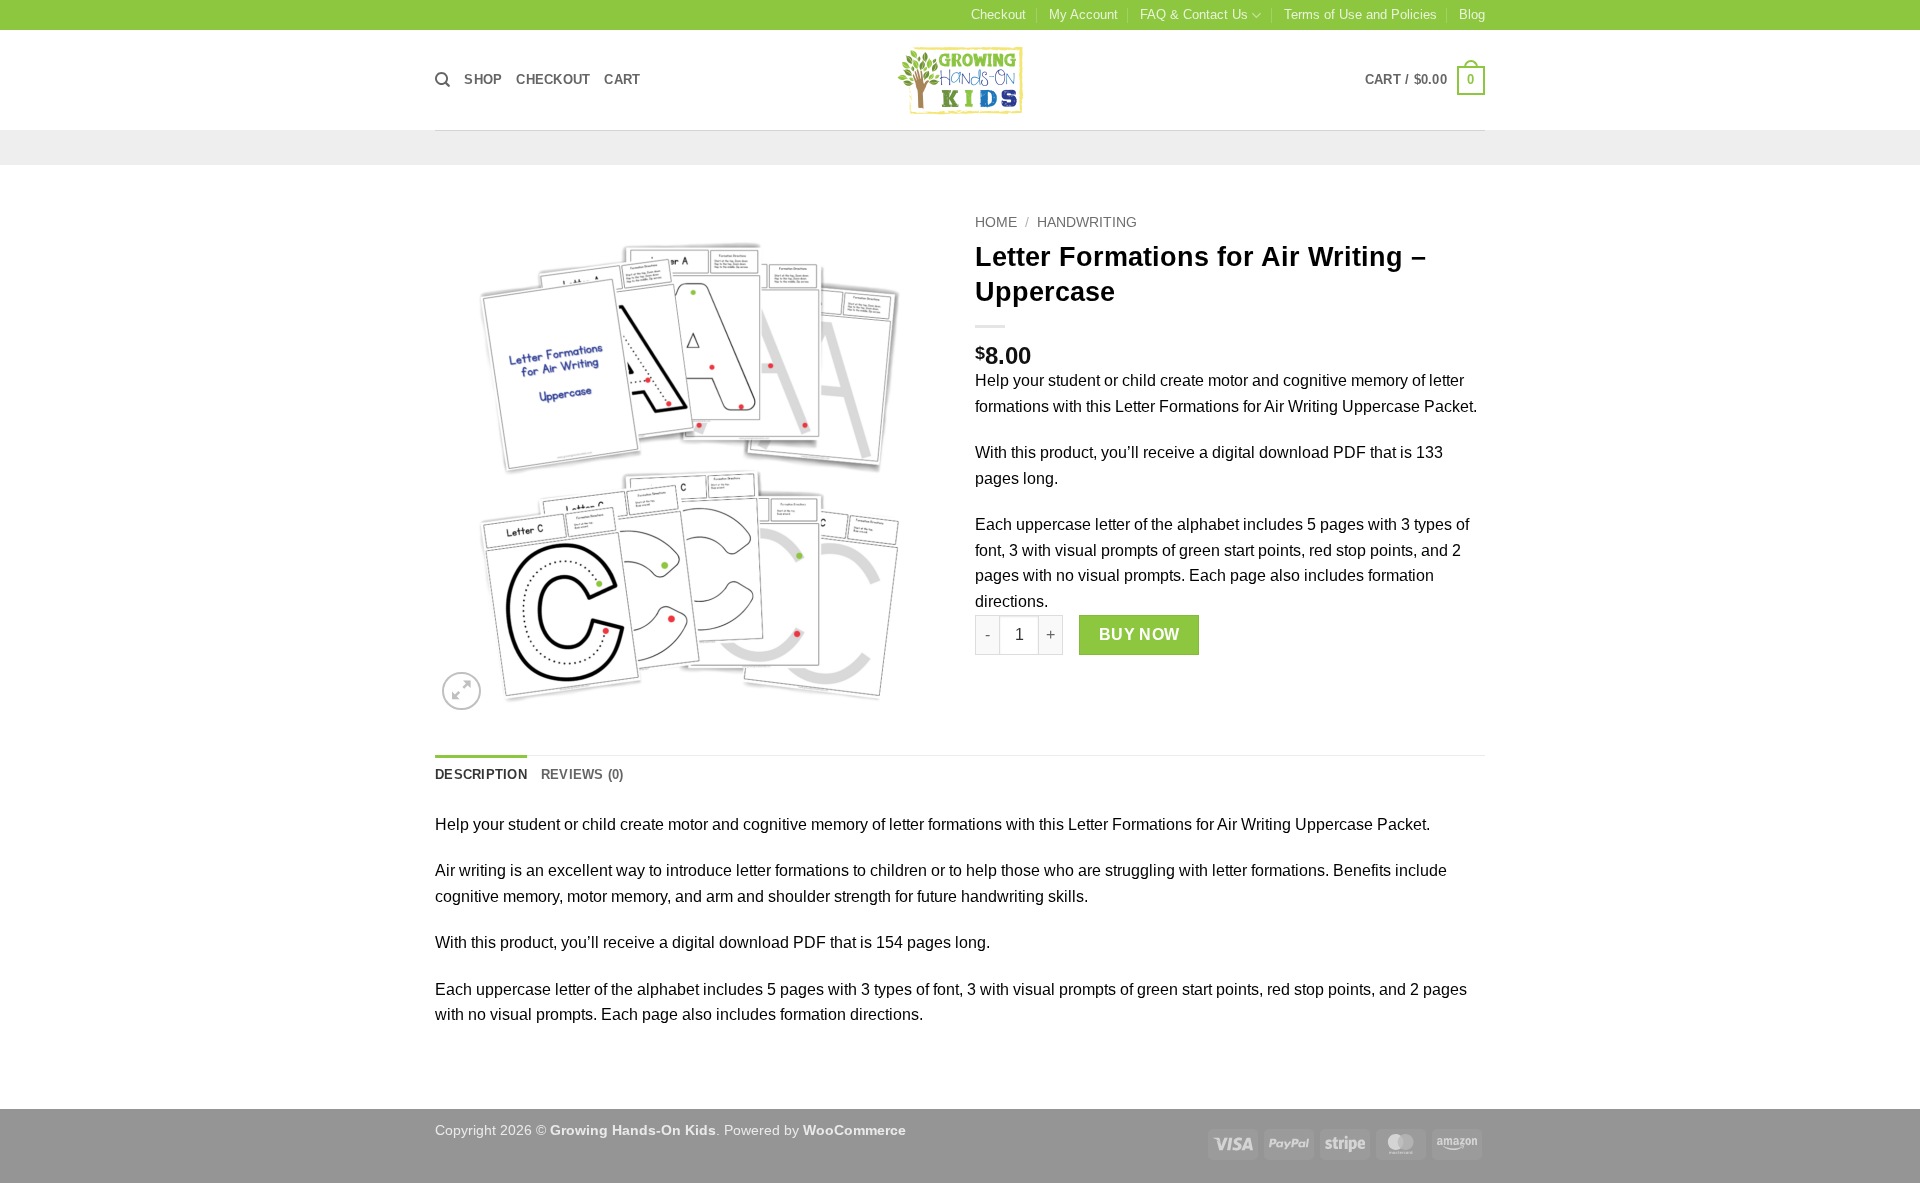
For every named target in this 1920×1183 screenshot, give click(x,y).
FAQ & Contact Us (1194, 14)
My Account (1083, 14)
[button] (1425, 81)
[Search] (442, 80)
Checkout (998, 14)
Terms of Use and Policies (1360, 14)
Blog (1472, 14)
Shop (483, 79)
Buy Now (1139, 634)
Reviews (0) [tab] (582, 774)
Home (996, 222)
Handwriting (1087, 222)
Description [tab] (481, 774)
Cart (622, 79)
